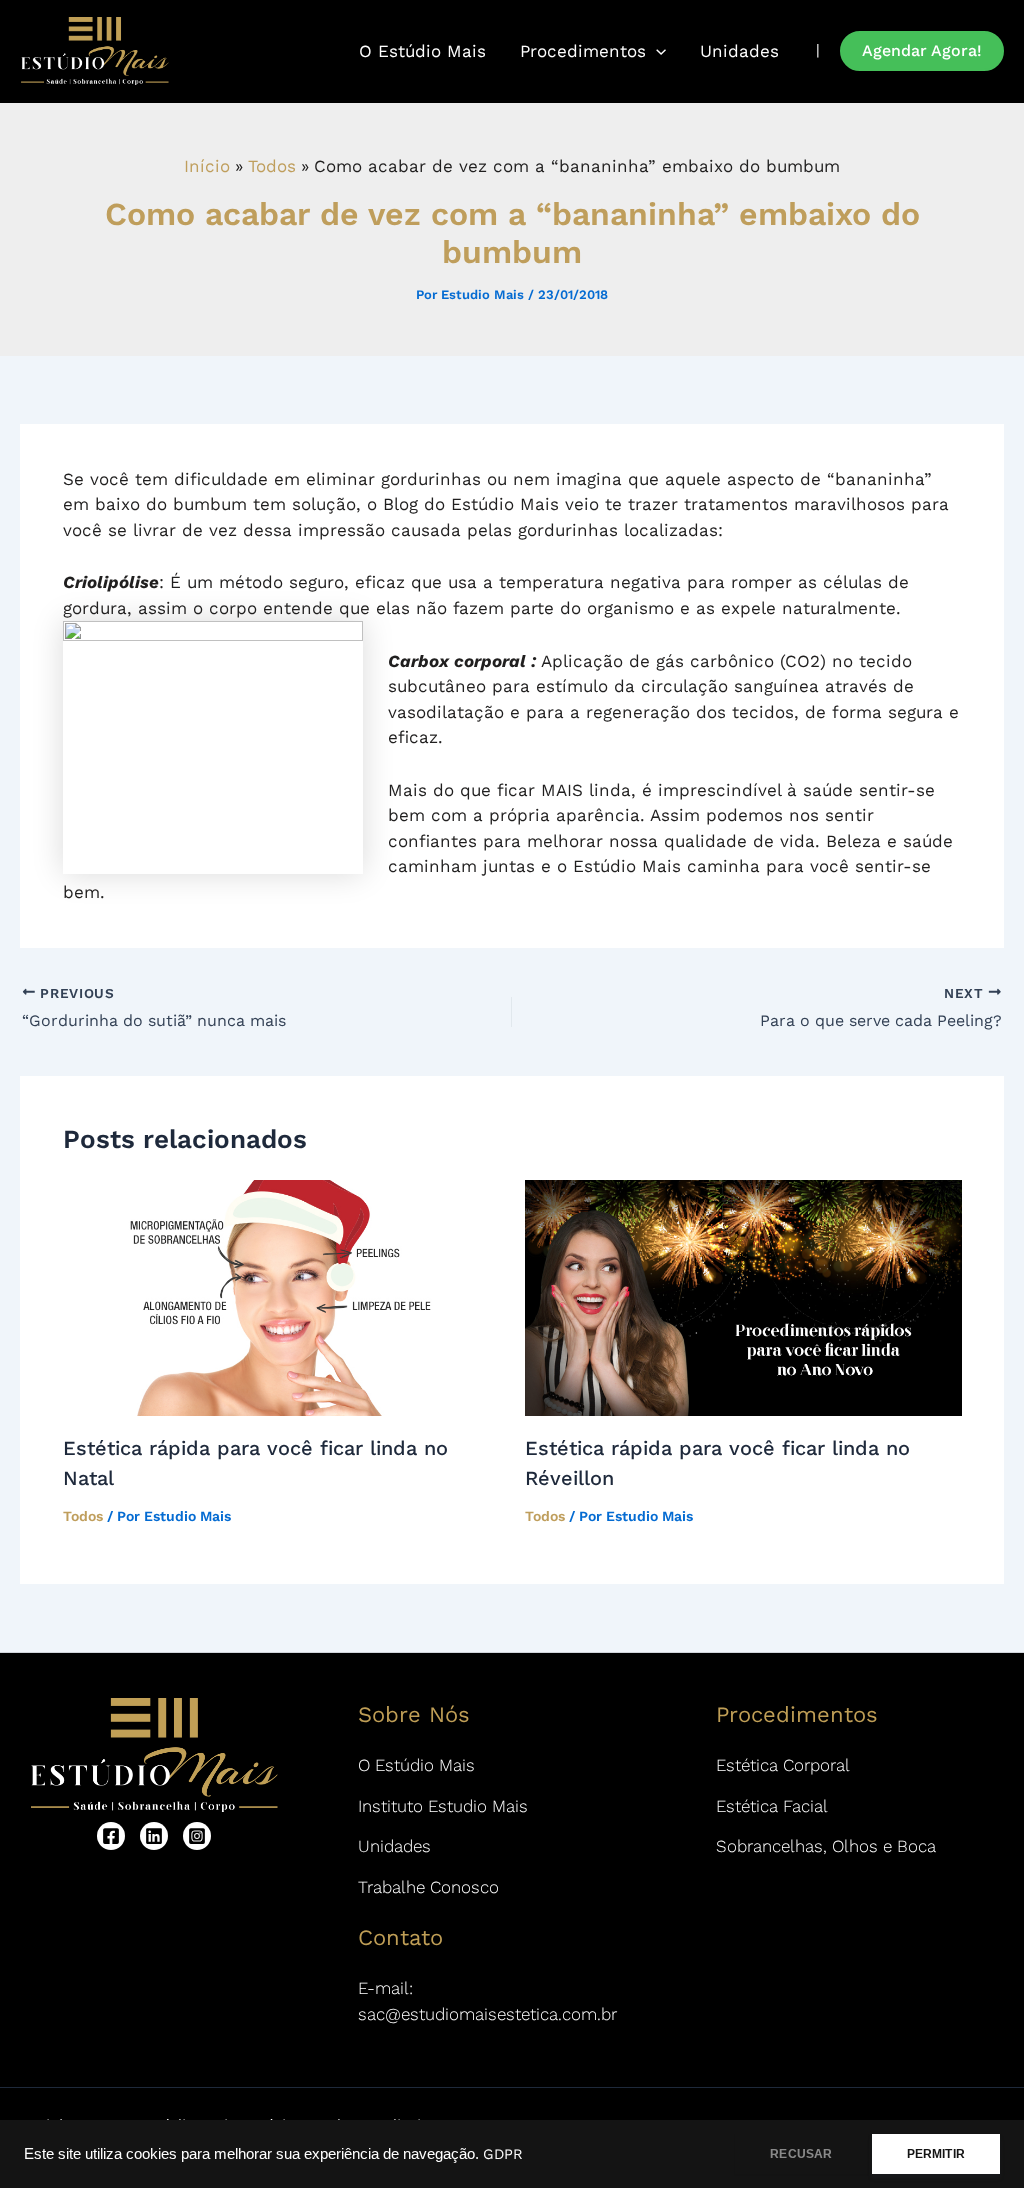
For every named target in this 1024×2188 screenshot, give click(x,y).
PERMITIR (936, 2154)
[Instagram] (197, 1836)
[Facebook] (111, 1836)
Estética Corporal (783, 1765)
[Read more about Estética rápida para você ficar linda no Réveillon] (743, 1297)
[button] (922, 51)
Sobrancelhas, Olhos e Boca (826, 1846)
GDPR (503, 2154)
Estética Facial (772, 1806)
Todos (83, 1516)
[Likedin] (154, 1836)
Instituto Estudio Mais (443, 1806)
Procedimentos (583, 51)
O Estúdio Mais (422, 51)
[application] (656, 51)
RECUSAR (801, 2154)
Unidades (739, 51)
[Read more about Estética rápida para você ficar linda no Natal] (281, 1297)
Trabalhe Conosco (428, 1887)
